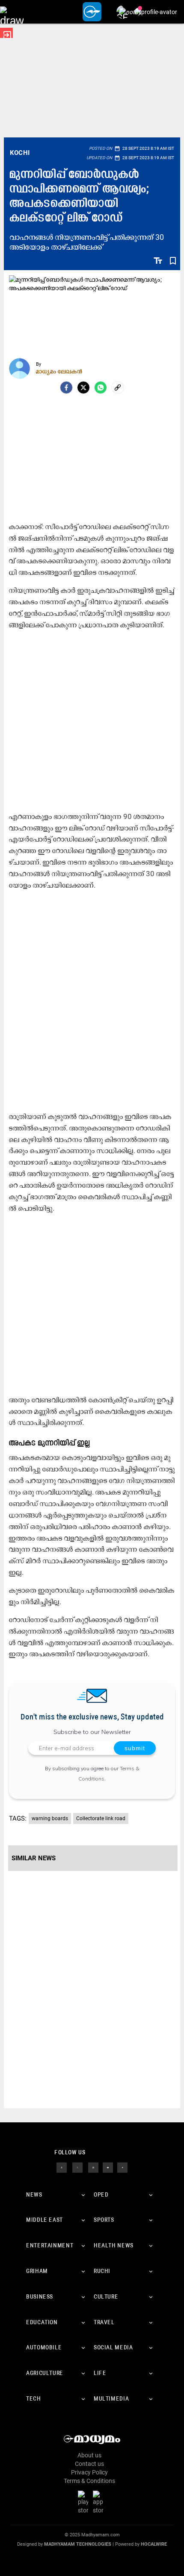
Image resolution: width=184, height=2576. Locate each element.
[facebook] (66, 388)
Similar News (34, 1858)
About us (89, 2455)
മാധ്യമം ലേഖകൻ (59, 371)
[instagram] (93, 2167)
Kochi (20, 153)
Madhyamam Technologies (78, 2544)
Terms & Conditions (89, 2481)
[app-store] (100, 2502)
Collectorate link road (101, 1818)
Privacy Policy (89, 2472)
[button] (12, 12)
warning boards (50, 1818)
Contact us (89, 2464)
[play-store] (85, 2502)
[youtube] (108, 2167)
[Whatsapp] (101, 388)
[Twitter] (83, 388)
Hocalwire (154, 2544)
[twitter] (77, 2167)
